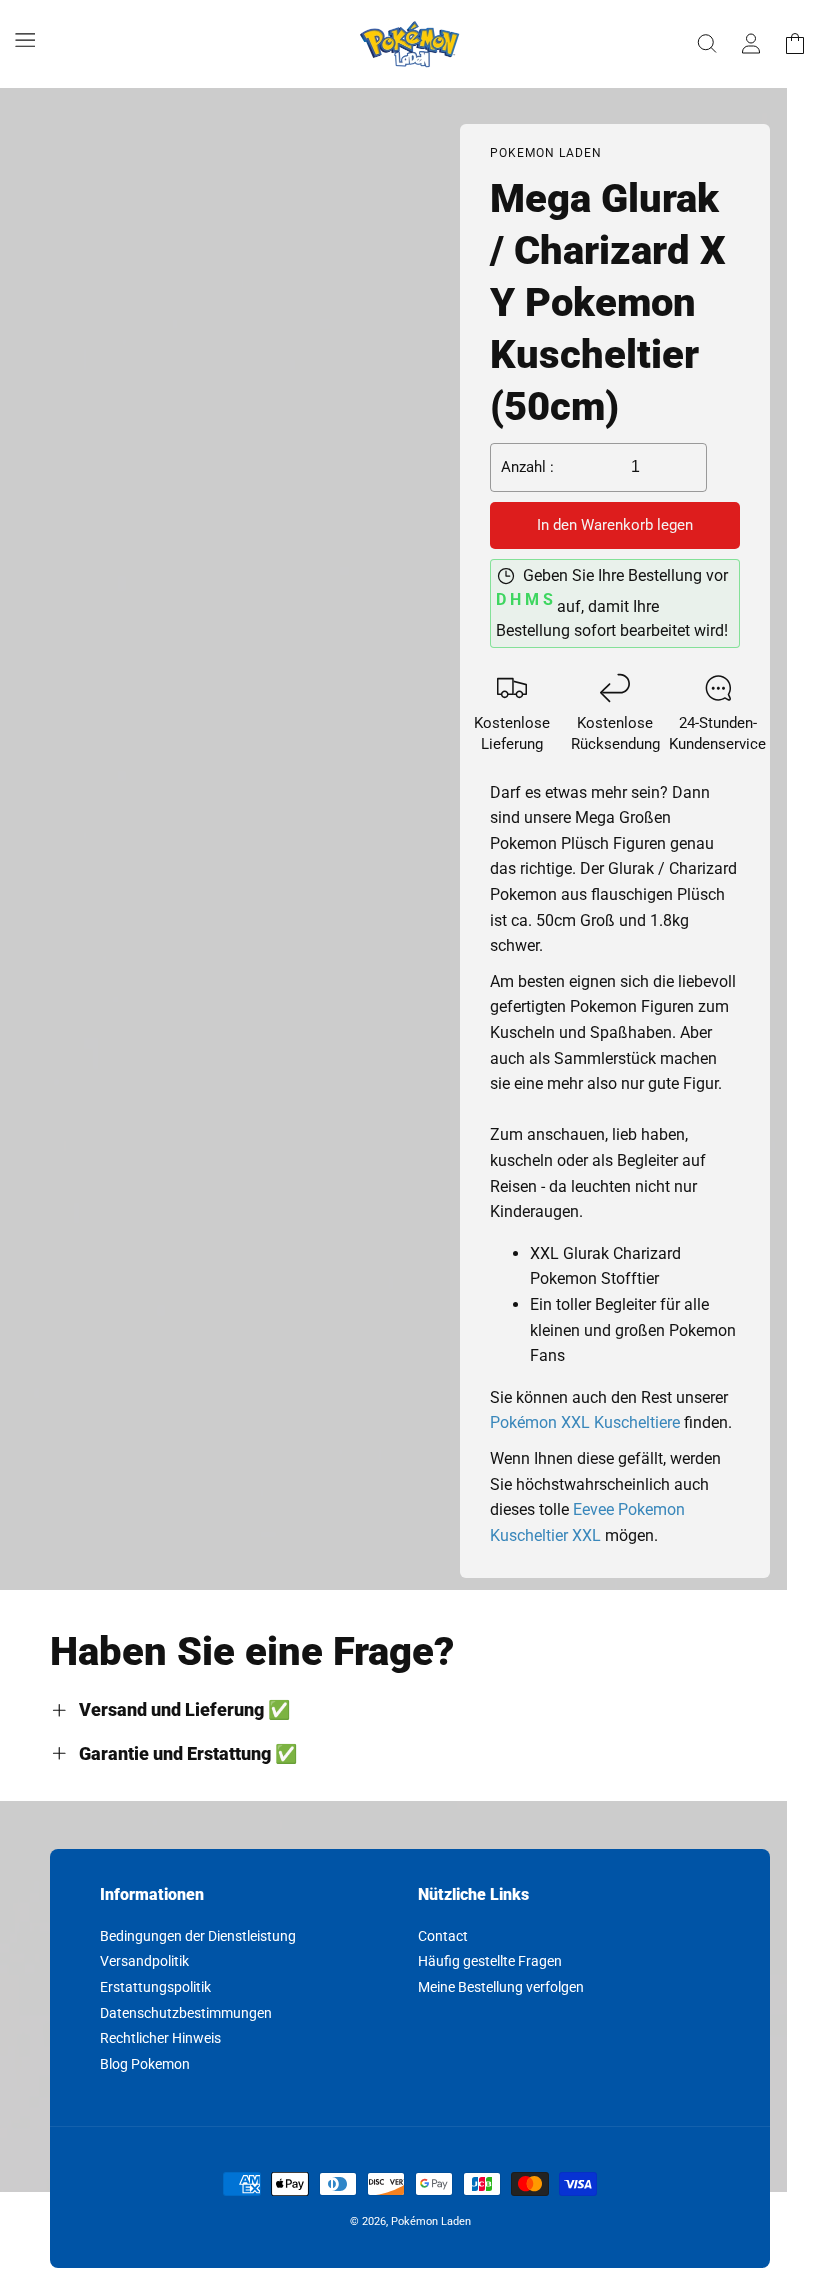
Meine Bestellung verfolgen (501, 1987)
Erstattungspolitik (155, 1987)
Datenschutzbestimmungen (186, 2013)
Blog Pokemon (145, 2064)
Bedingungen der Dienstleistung (198, 1936)
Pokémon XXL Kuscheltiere (585, 1422)
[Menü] (25, 40)
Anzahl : (527, 467)
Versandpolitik (144, 1961)
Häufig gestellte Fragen (490, 1961)
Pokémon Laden (431, 2221)
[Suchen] (707, 44)
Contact (443, 1936)
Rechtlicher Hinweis (160, 2038)
